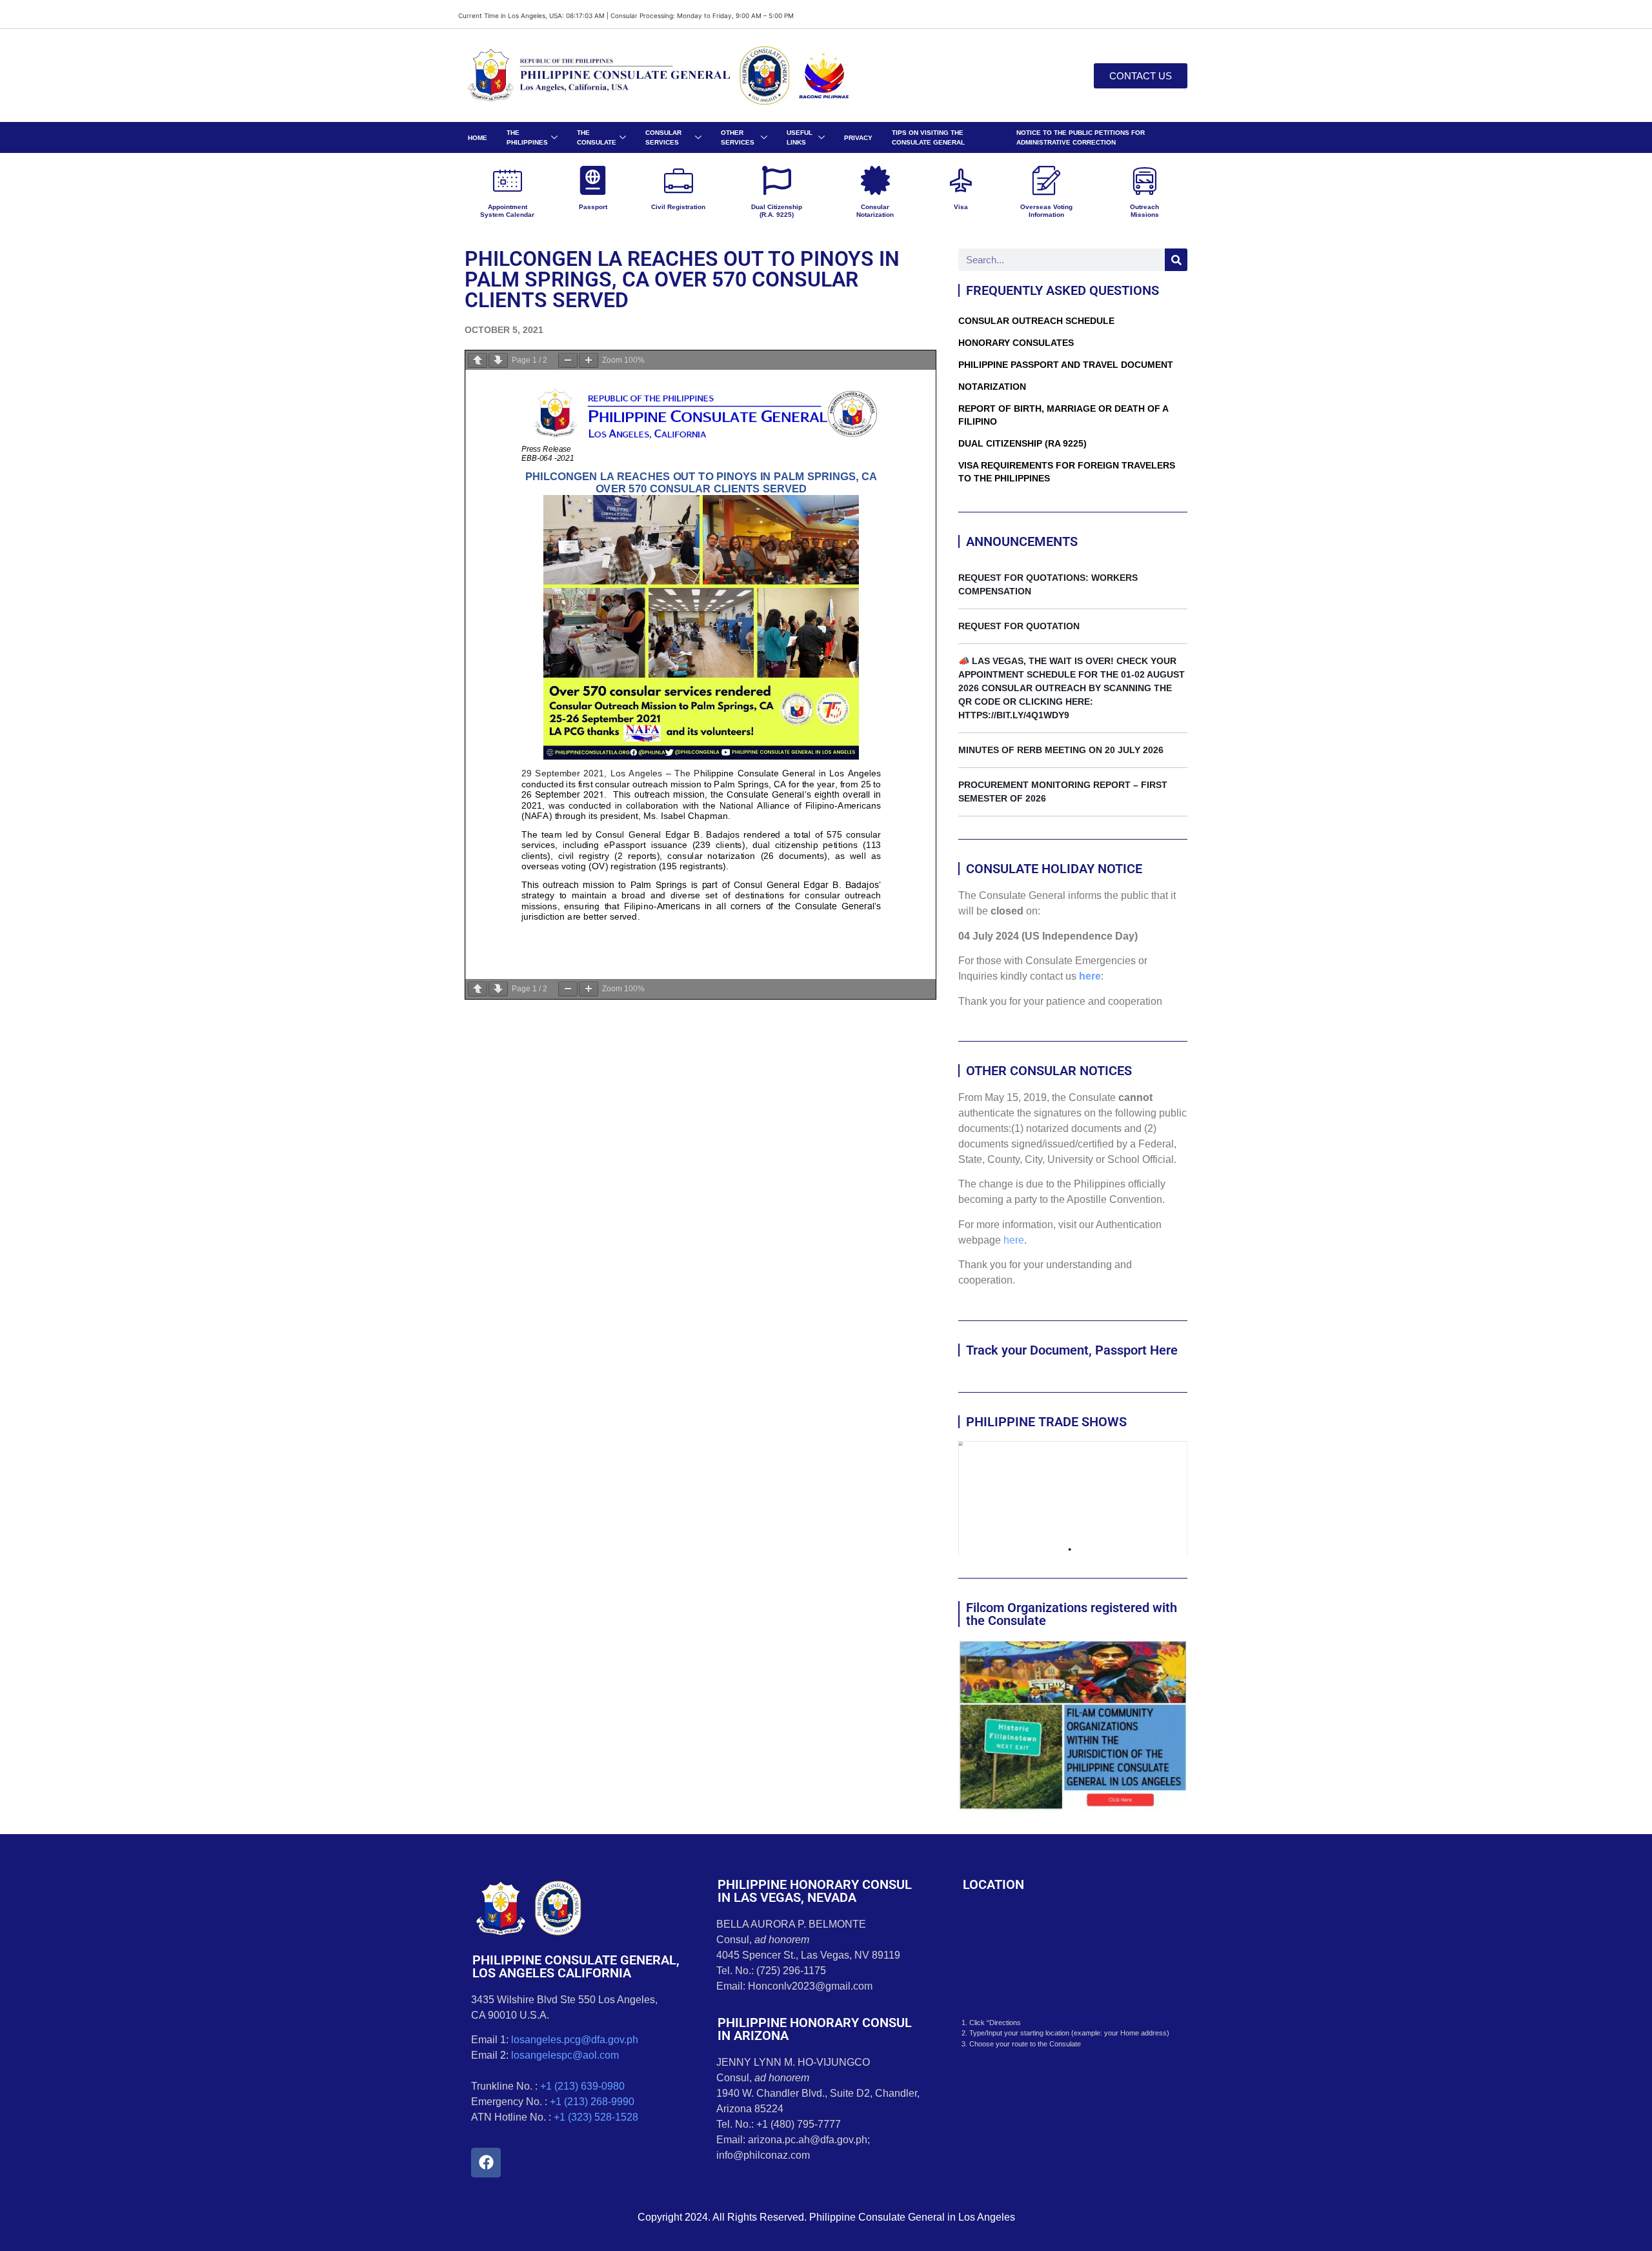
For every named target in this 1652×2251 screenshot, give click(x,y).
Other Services (738, 137)
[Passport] (593, 180)
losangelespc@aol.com (565, 2055)
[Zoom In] (589, 360)
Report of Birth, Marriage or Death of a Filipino (1063, 415)
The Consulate (597, 137)
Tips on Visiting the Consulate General (928, 137)
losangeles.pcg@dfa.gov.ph (575, 2040)
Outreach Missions (1144, 211)
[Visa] (961, 180)
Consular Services (663, 137)
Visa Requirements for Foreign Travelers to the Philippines (1067, 472)
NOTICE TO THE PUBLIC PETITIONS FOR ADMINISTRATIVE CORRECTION (1081, 137)
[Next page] (498, 360)
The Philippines (527, 137)
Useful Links (800, 137)
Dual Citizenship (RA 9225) (1022, 443)
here (1090, 976)
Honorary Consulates (1016, 343)
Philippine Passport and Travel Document (1066, 365)
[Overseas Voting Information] (1046, 180)
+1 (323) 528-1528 (596, 2117)
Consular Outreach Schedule (1036, 321)
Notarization (992, 387)
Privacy (858, 138)
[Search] (1176, 260)
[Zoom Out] (568, 360)
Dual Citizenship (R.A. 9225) (777, 211)
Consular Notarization (875, 211)
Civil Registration (678, 207)
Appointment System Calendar (507, 211)
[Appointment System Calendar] (508, 180)
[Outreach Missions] (1144, 180)
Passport (593, 207)
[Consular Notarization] (875, 180)
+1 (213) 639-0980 (582, 2086)
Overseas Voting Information (1046, 211)
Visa (961, 207)
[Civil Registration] (679, 180)
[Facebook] (486, 2163)
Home (478, 138)
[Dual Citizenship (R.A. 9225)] (777, 180)
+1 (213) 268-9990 (592, 2102)
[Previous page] (478, 360)
